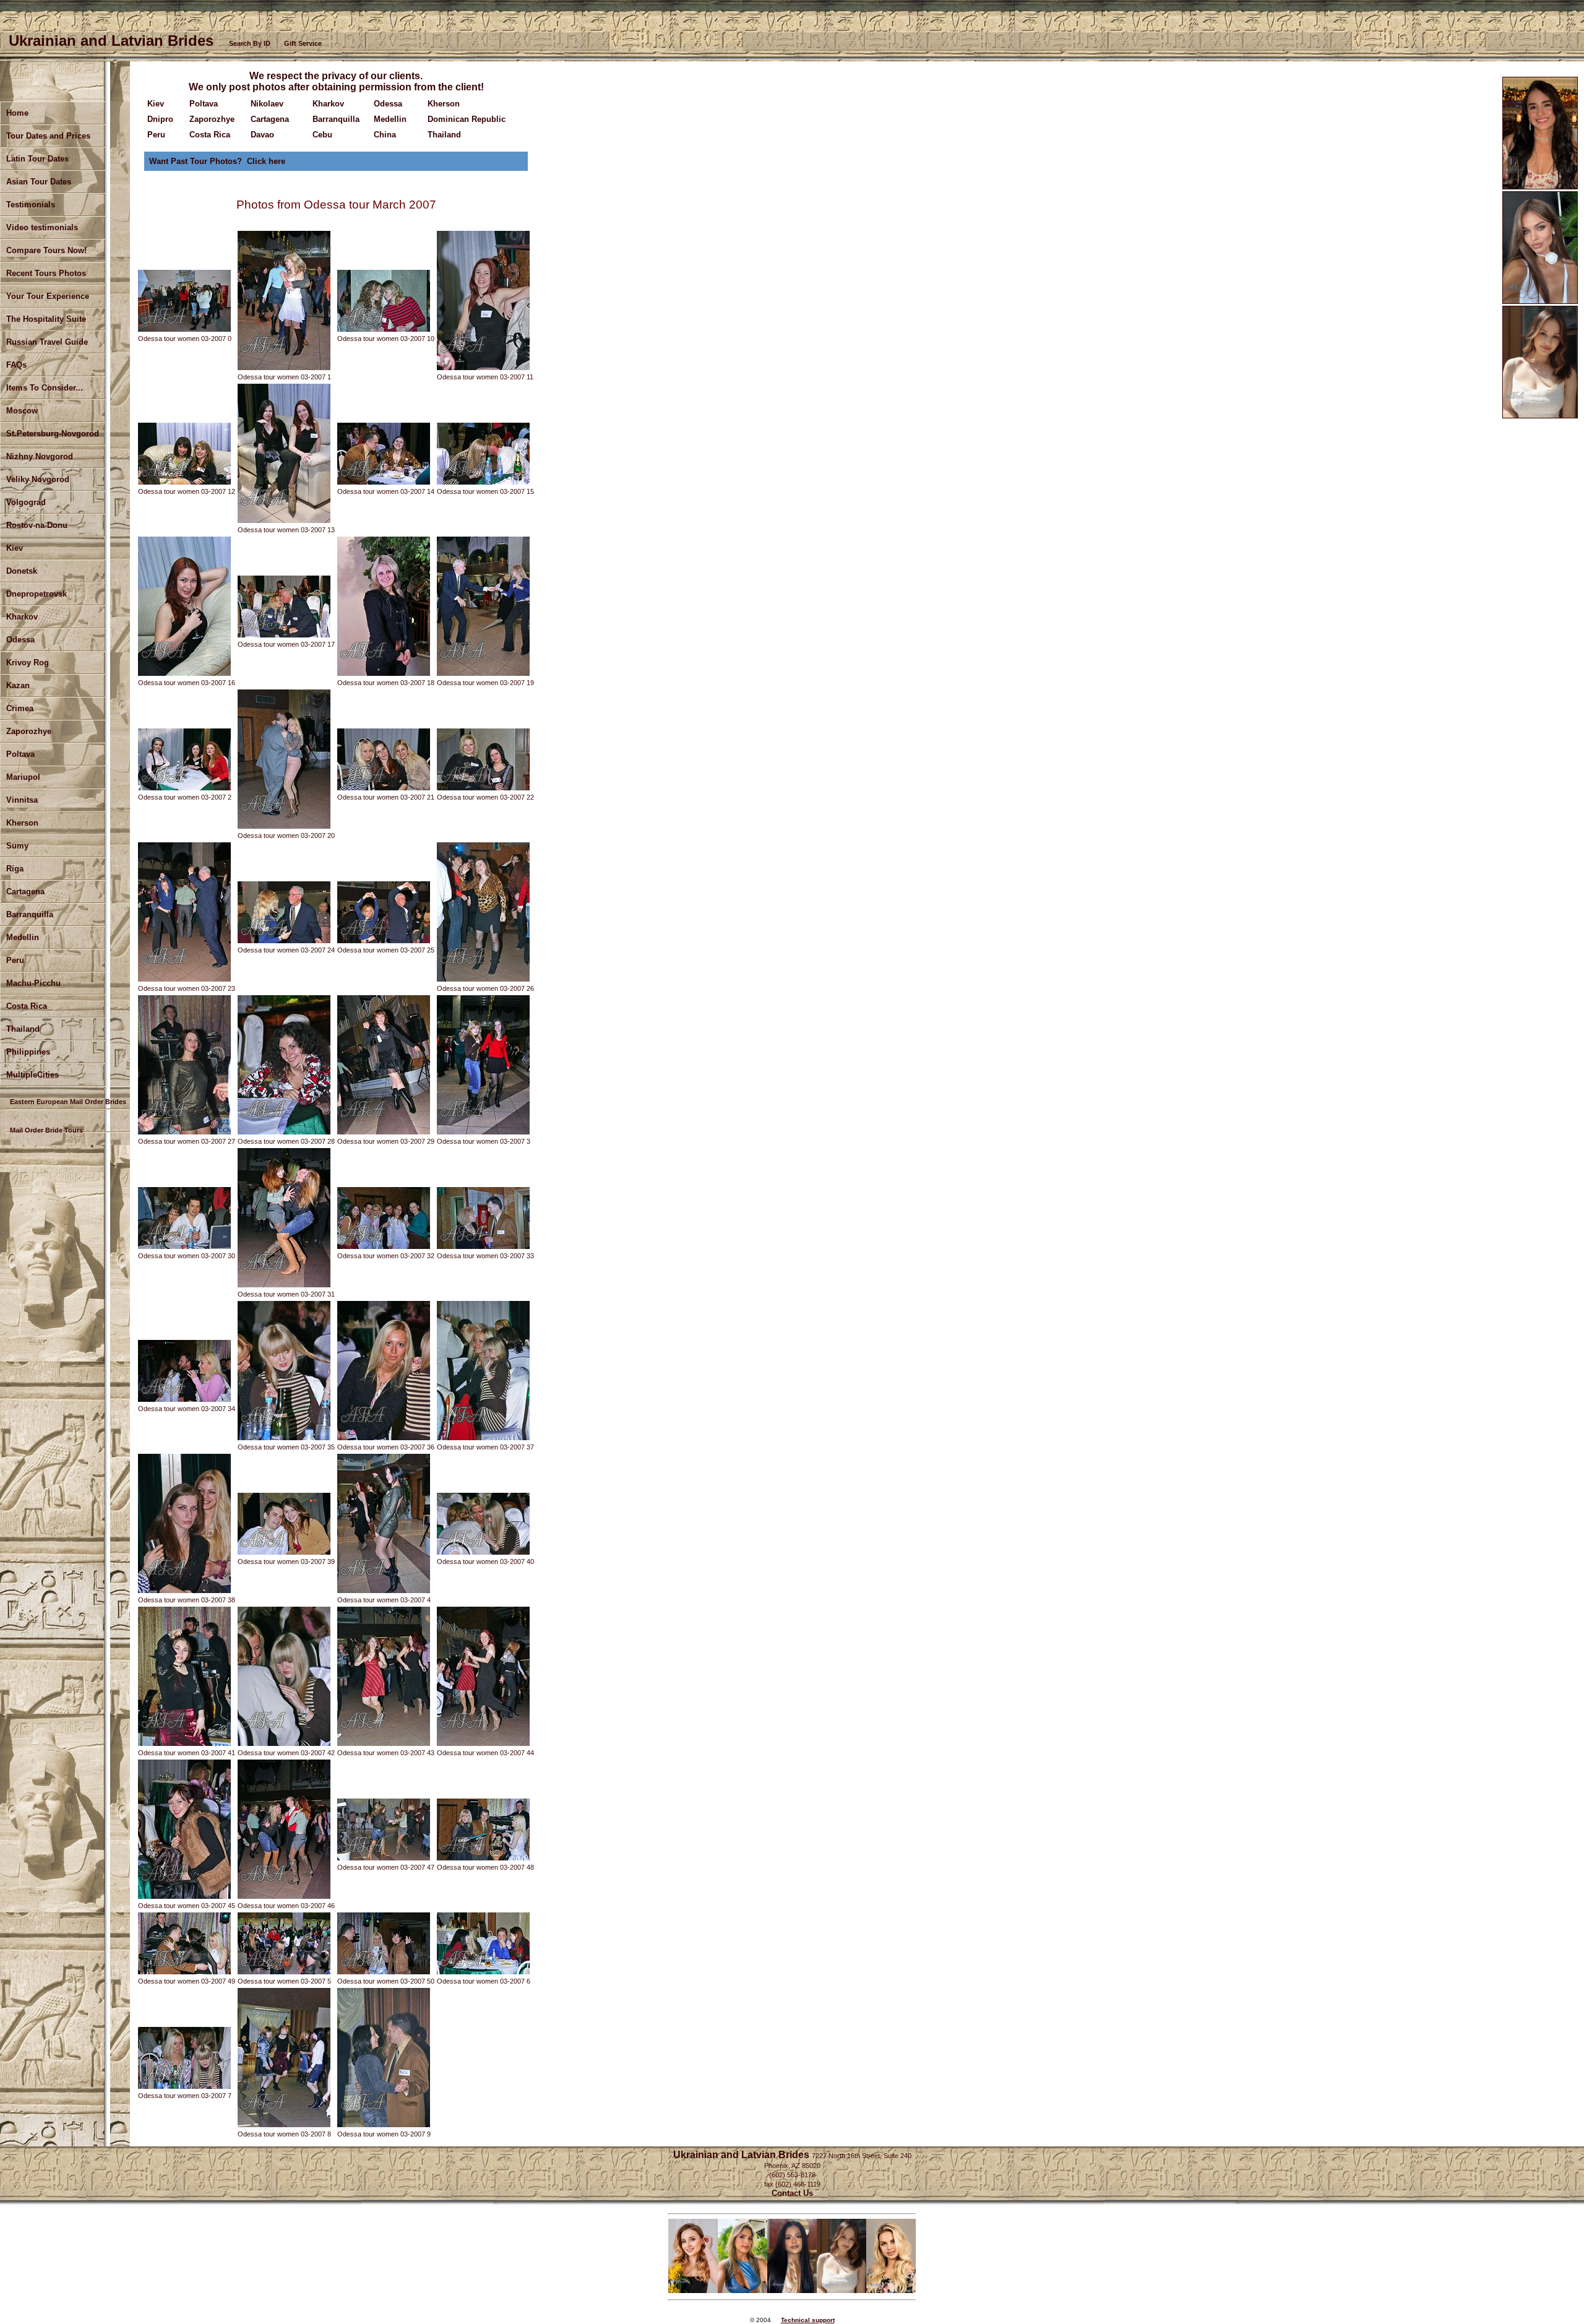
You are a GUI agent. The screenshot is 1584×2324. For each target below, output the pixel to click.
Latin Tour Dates (37, 159)
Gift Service (303, 43)
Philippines (28, 1052)
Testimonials (31, 205)
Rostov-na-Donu (37, 525)
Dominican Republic (467, 119)
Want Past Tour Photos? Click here (217, 161)
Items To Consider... (45, 388)
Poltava (20, 754)
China (385, 135)
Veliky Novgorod (38, 479)
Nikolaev (267, 104)
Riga (15, 869)
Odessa (20, 640)
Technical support (808, 2320)
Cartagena (270, 119)
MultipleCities (32, 1075)
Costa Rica (27, 1006)
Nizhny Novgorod (40, 456)
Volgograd (26, 502)
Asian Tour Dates (39, 182)
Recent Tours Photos (46, 273)
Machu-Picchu (33, 983)
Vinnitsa (22, 800)
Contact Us (792, 2193)
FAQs (16, 365)
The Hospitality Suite (46, 319)
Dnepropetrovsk (37, 594)
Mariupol (23, 777)
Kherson (22, 823)
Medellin (23, 937)
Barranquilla (30, 914)
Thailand (444, 135)
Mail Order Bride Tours (46, 1130)
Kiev (156, 104)
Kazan (18, 685)
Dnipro (160, 119)
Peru (15, 960)
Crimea (20, 708)
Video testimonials (42, 227)
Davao (262, 135)
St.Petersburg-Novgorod (53, 434)
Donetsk (22, 571)
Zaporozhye (29, 731)
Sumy (17, 846)
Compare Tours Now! (46, 250)
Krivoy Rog (28, 663)
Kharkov (22, 617)
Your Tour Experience (48, 296)
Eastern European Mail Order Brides (68, 1102)
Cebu (322, 135)
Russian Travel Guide (47, 342)
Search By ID (250, 43)
